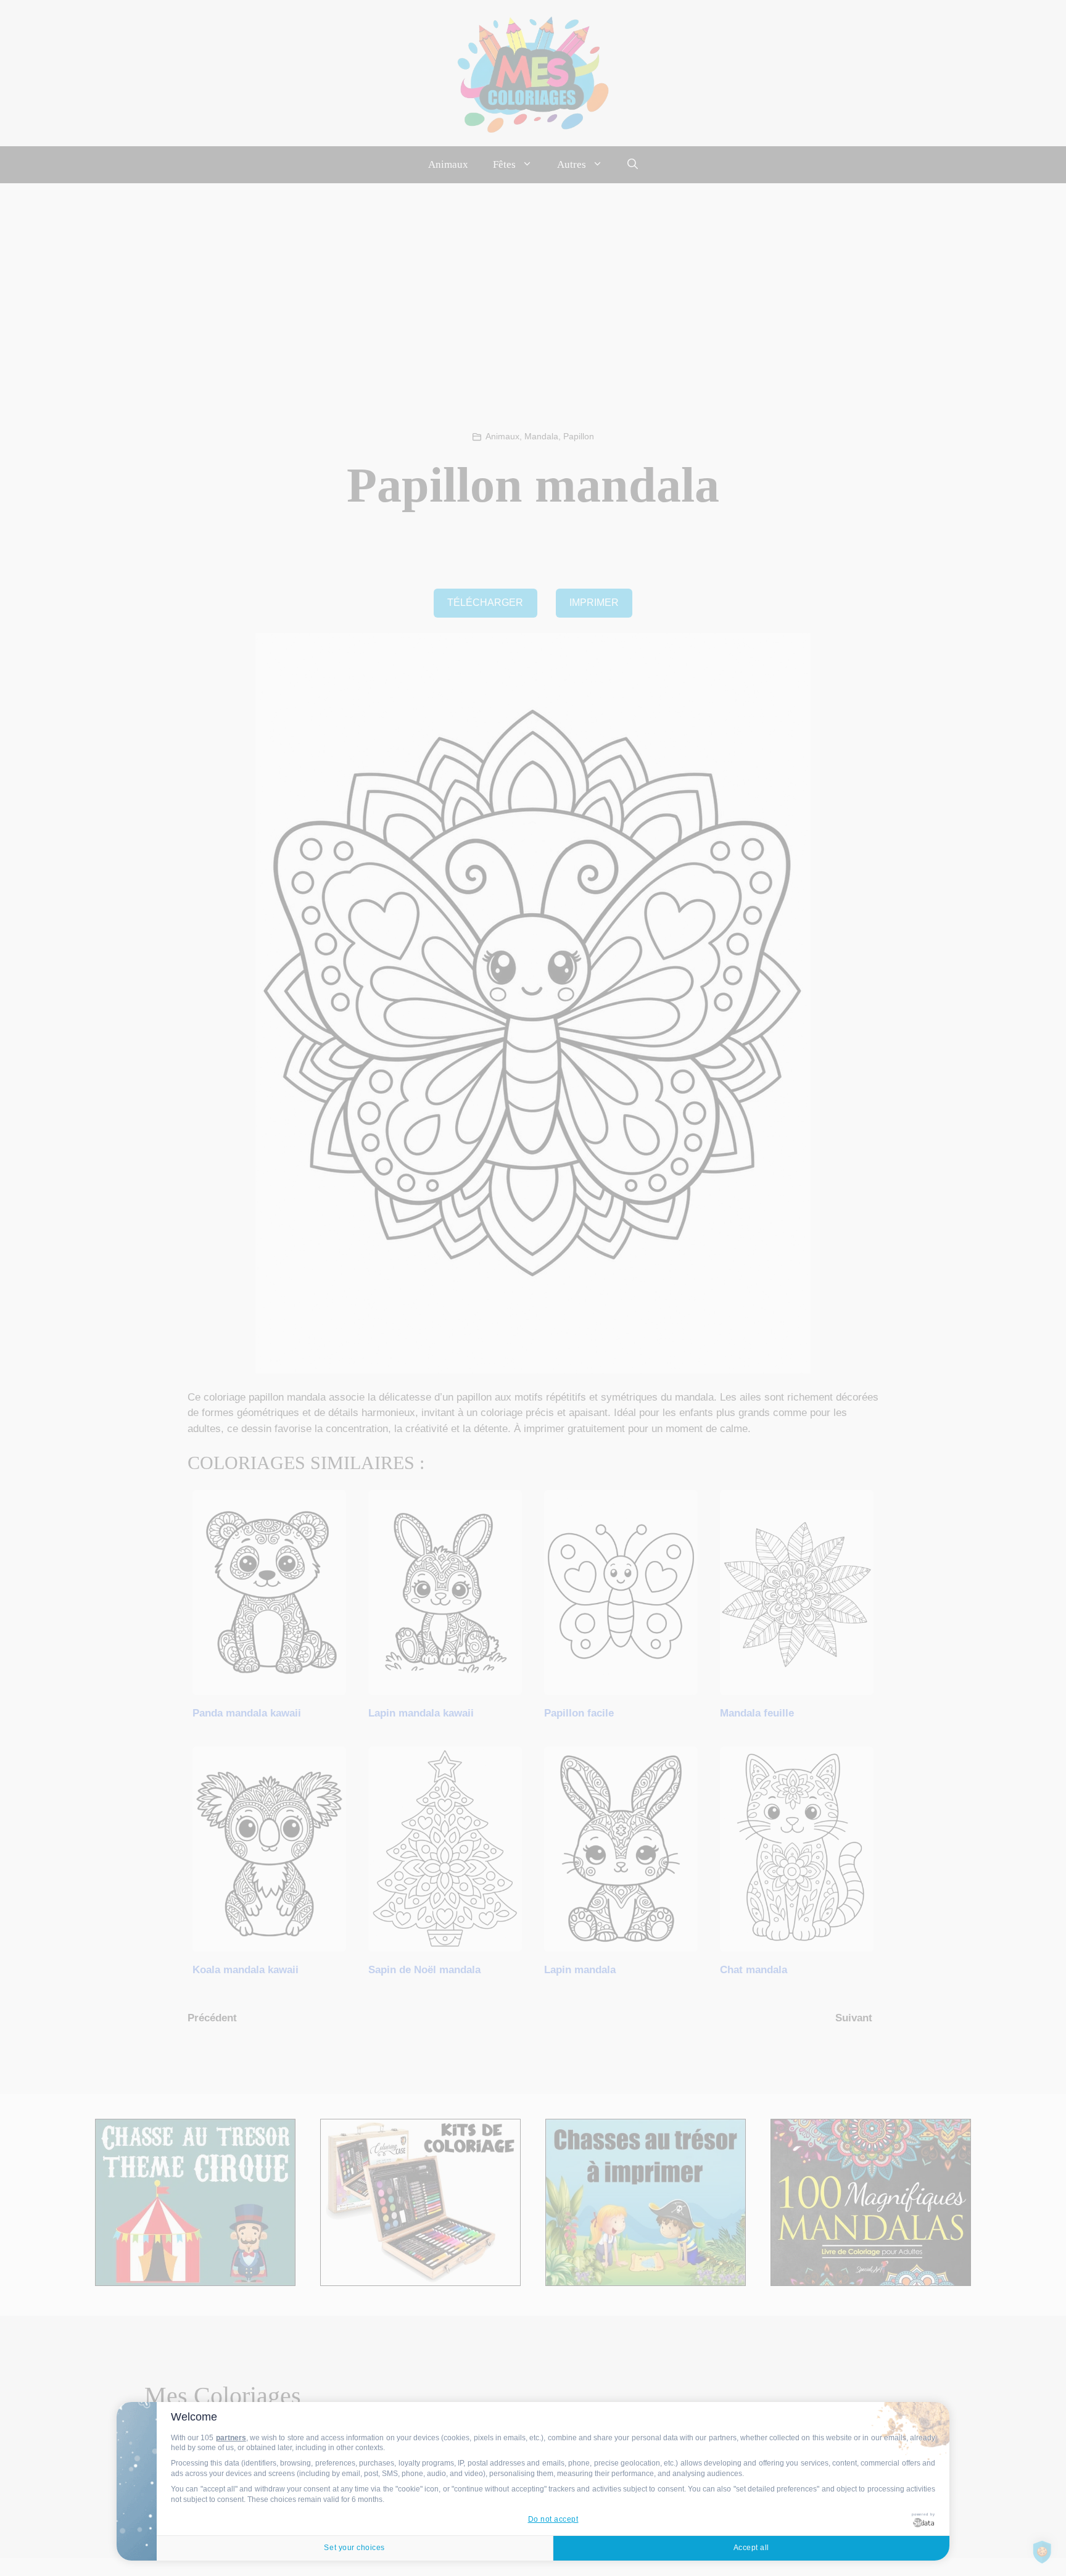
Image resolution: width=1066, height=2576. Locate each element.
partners (231, 2438)
